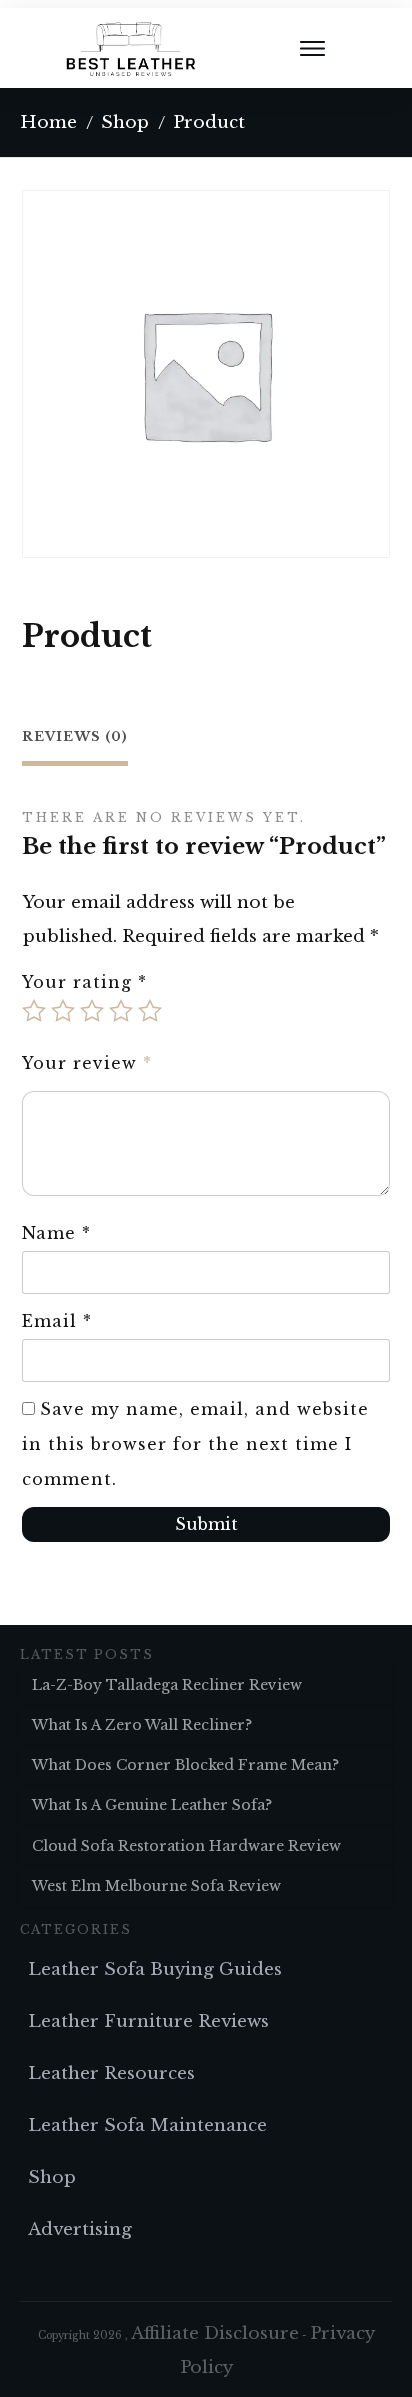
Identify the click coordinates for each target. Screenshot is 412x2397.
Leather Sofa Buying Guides (155, 1969)
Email (57, 1321)
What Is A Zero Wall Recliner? (142, 1725)
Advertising (80, 2229)
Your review (87, 1063)
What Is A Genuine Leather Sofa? (152, 1805)
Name (56, 1233)
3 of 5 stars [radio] (92, 1011)
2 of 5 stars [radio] (63, 1011)
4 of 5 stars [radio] (121, 1011)
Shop (52, 2177)
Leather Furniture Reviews (148, 2021)
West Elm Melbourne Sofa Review (156, 1886)
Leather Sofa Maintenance (147, 2125)
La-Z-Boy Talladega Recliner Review (167, 1685)
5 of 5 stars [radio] (150, 1011)
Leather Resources (111, 2073)
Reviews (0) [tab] (75, 736)
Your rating (84, 982)
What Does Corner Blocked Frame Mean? (185, 1765)
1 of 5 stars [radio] (34, 1011)
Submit (206, 1524)
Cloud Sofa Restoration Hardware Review (186, 1846)
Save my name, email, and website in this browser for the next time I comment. (195, 1444)
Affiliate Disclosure (215, 2333)
